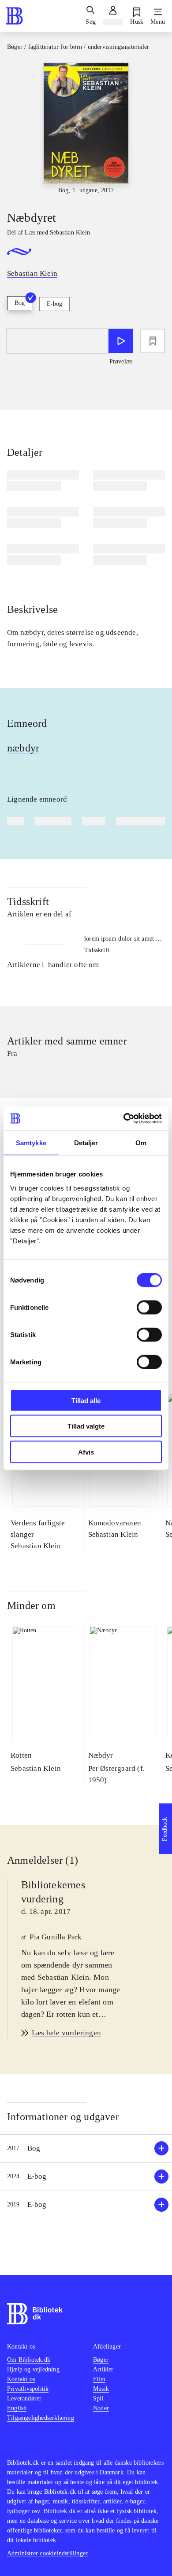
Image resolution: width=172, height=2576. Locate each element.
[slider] (86, 129)
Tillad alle (86, 1400)
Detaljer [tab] (86, 1143)
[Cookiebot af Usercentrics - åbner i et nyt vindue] (124, 1118)
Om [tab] (141, 1143)
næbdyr (23, 748)
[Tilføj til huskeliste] (153, 341)
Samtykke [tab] (31, 1143)
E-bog (54, 304)
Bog (20, 303)
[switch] (149, 1307)
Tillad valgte (86, 1426)
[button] (86, 2149)
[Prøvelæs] (121, 341)
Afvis (86, 1452)
